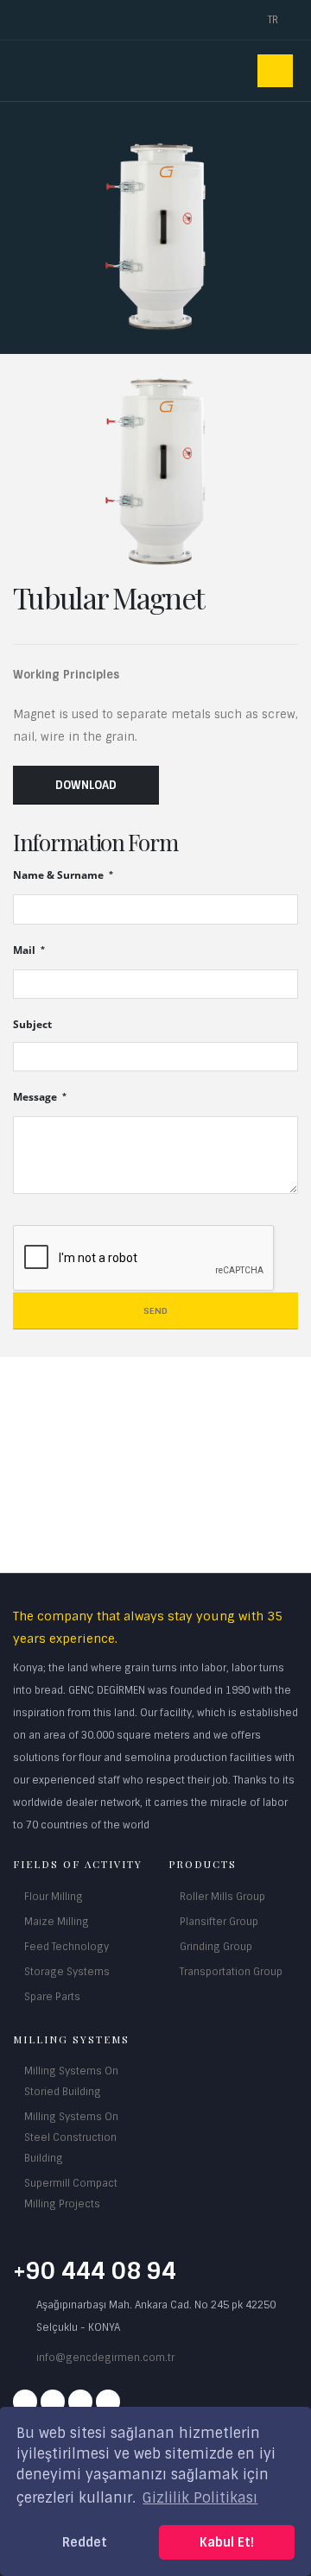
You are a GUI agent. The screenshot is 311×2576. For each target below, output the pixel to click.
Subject (32, 1024)
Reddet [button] (85, 2542)
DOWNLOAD (86, 785)
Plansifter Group (219, 1922)
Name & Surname (60, 874)
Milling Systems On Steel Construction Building (71, 2137)
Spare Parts (52, 1997)
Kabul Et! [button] (227, 2542)
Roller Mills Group (222, 1897)
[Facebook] (25, 2402)
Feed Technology (67, 1947)
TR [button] (274, 20)
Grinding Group (216, 1947)
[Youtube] (80, 2402)
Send (155, 1311)
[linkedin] (108, 2402)
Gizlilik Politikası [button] (200, 2498)
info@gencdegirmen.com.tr (105, 2358)
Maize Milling (57, 1922)
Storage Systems (67, 1972)
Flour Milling (54, 1897)
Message (36, 1096)
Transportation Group (231, 1972)
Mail (25, 950)
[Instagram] (53, 2402)
